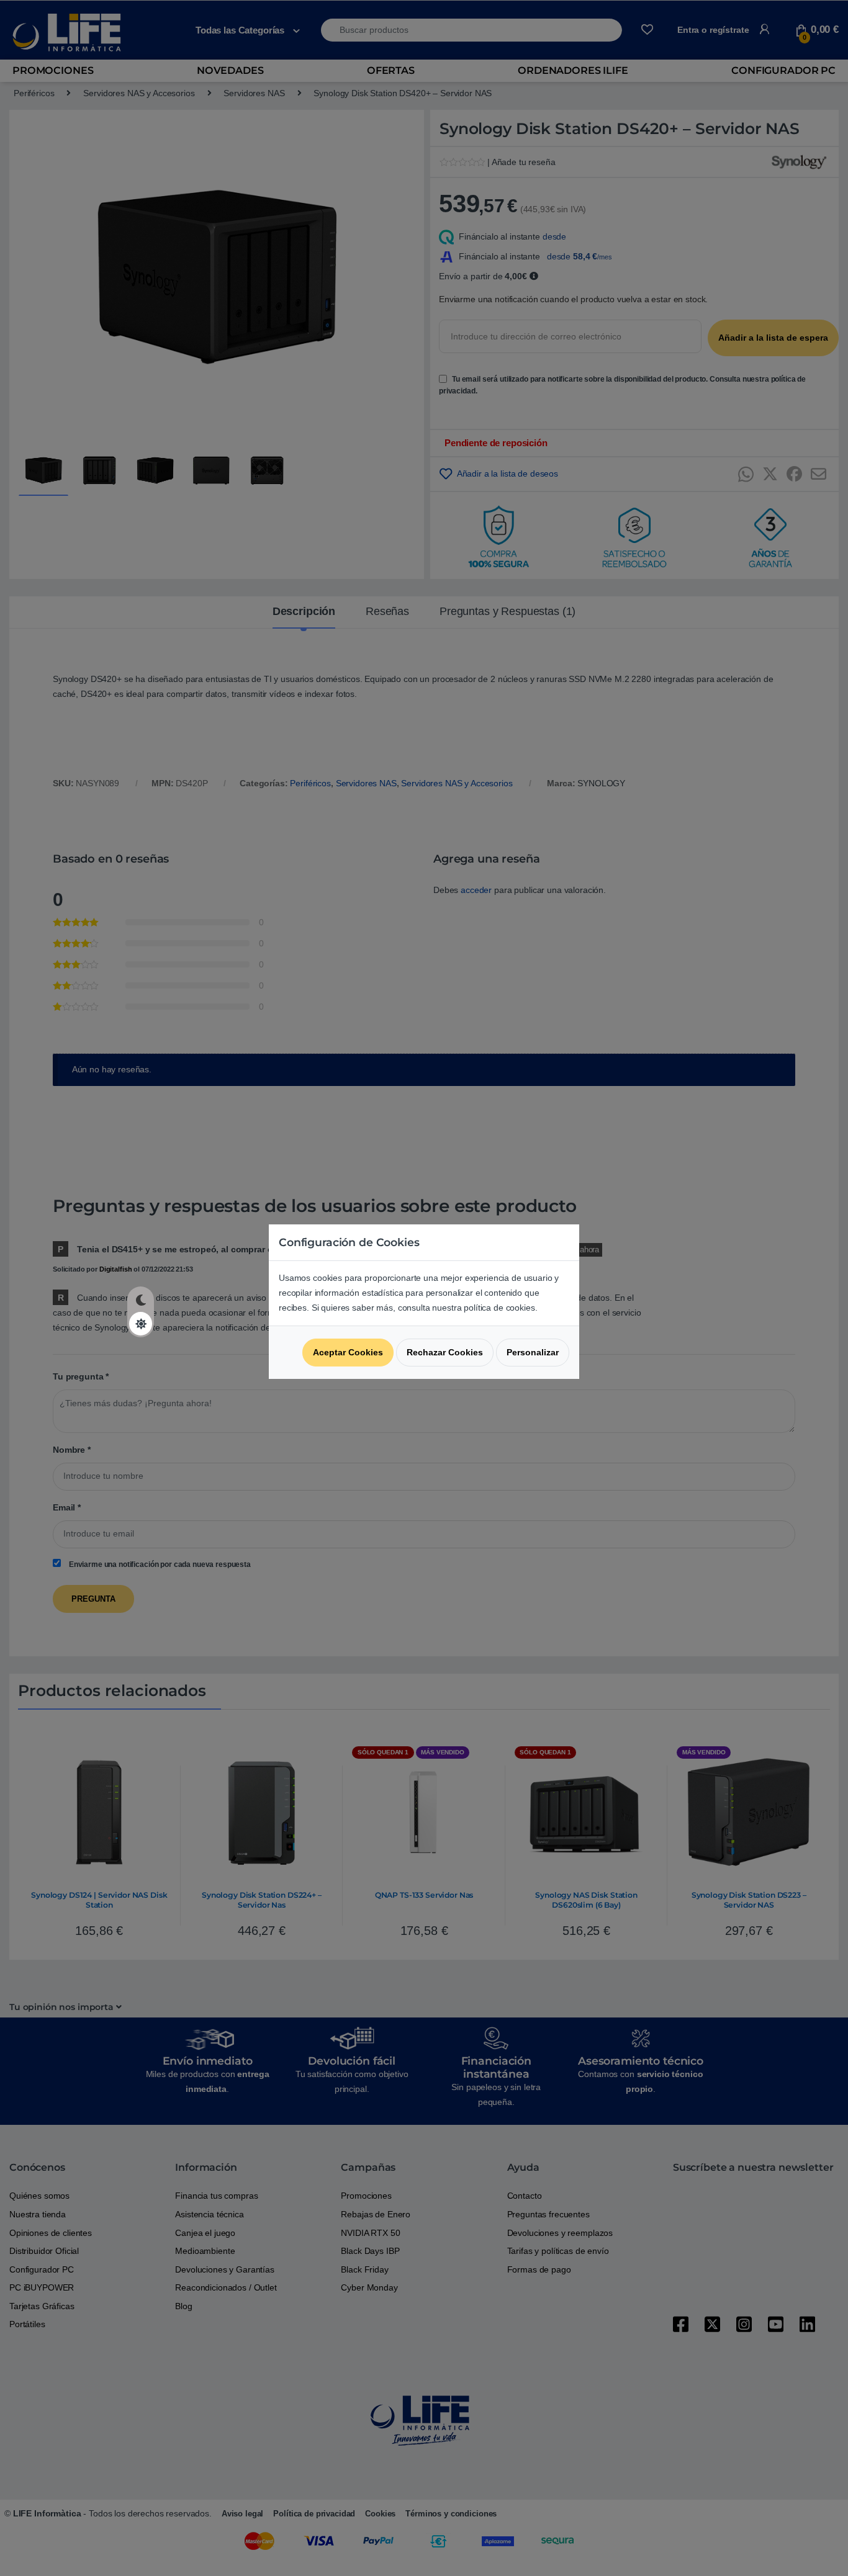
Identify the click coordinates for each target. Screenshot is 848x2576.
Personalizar (533, 1352)
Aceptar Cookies (348, 1352)
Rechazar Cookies (445, 1352)
